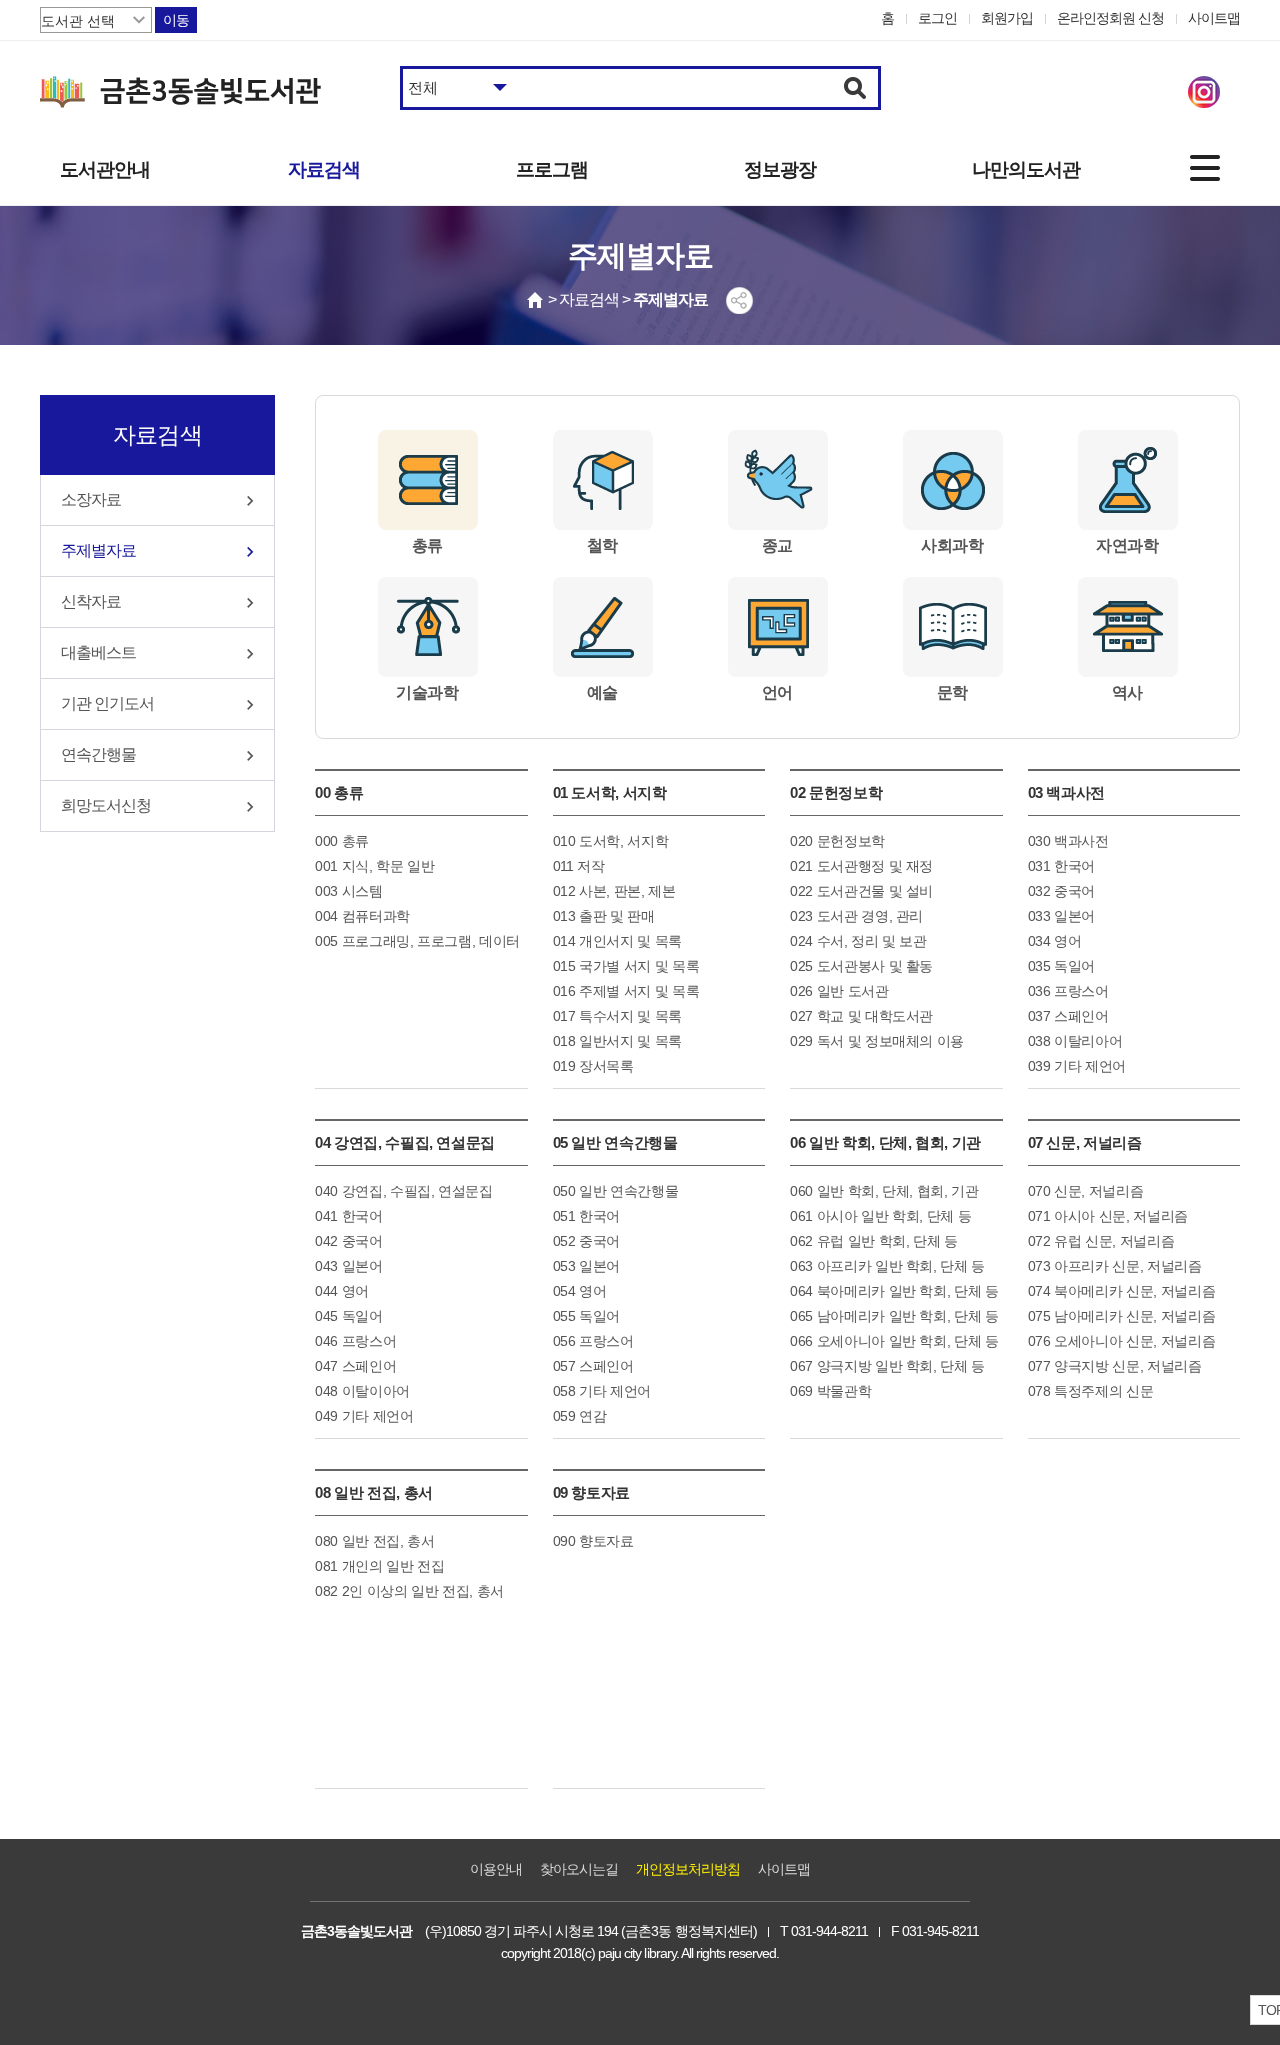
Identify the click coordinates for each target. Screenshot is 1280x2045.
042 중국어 (349, 1241)
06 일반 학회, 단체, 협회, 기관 (885, 1142)
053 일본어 (587, 1266)
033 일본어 (1062, 916)
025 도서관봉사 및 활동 (861, 966)
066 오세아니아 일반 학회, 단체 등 (894, 1341)
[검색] (855, 88)
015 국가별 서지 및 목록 (626, 966)
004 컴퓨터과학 (362, 916)
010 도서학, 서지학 (611, 841)
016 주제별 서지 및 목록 (626, 991)
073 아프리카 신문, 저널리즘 (1115, 1266)
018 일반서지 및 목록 (617, 1041)
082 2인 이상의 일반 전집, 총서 (409, 1591)
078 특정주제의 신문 (1091, 1391)
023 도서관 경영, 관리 (856, 916)
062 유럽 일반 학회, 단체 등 (874, 1241)
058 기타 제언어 (602, 1391)
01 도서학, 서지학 (610, 792)
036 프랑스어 (1068, 991)
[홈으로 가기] (536, 300)
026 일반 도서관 (839, 991)
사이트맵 (1214, 18)
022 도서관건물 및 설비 (861, 891)
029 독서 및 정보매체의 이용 (877, 1041)
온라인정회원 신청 (1110, 18)
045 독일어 (349, 1316)
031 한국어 (1062, 866)
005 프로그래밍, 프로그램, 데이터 (417, 941)
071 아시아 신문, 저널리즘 (1108, 1216)
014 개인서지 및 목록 (617, 941)
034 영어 (1055, 941)
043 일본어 (349, 1266)
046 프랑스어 (355, 1341)
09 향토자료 (592, 1492)
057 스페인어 (593, 1366)
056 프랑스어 (593, 1341)
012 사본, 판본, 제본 (614, 891)
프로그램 (552, 169)
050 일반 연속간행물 (616, 1191)
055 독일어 (587, 1316)
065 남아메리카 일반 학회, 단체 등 (894, 1316)
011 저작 (579, 866)
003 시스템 (349, 891)
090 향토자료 (593, 1541)
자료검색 (324, 169)
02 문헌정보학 (836, 792)
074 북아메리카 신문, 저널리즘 (1122, 1291)
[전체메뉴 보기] (1205, 168)
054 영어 (580, 1291)
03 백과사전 (1067, 792)
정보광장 (780, 169)
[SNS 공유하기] (739, 300)
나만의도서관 (1026, 169)
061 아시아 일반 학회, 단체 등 (880, 1216)
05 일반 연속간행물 (615, 1142)
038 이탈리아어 (1075, 1041)
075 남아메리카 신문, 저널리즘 (1122, 1316)
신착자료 (91, 601)
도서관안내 (105, 169)
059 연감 (580, 1416)
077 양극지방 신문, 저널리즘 (1115, 1366)
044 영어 (342, 1291)
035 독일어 (1062, 966)
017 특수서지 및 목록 (617, 1016)
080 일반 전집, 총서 (374, 1541)
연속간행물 (98, 754)
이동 (176, 20)
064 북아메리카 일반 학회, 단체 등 (894, 1291)
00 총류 (339, 792)
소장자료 (91, 499)
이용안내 (496, 1869)
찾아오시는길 (579, 1869)
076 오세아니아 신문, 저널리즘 (1122, 1341)
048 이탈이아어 (362, 1391)
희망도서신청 (106, 805)
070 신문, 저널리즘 (1086, 1191)
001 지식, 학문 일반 (374, 866)
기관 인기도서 (107, 703)
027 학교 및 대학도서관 (861, 1016)
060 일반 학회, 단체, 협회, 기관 (884, 1191)
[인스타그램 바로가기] (1204, 92)
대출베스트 (98, 652)
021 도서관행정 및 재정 (861, 866)
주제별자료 (98, 550)
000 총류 (342, 841)
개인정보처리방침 (688, 1869)
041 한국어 (349, 1216)
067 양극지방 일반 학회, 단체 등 (887, 1366)
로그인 (937, 18)
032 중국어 (1062, 891)
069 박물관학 (830, 1391)
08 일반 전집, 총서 (374, 1492)
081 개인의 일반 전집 (379, 1566)
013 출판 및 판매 (604, 916)
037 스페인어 (1068, 1016)
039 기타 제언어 (1077, 1066)
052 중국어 (587, 1241)
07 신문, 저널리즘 (1085, 1142)
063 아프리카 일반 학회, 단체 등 (887, 1266)
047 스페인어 (355, 1366)
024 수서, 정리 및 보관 (858, 941)
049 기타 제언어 (364, 1416)
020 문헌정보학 (837, 841)
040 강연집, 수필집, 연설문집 (404, 1191)
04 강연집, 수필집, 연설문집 (405, 1142)
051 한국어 (587, 1216)
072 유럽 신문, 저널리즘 (1101, 1241)
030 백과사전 (1068, 841)
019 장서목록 (593, 1066)
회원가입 (1007, 18)
